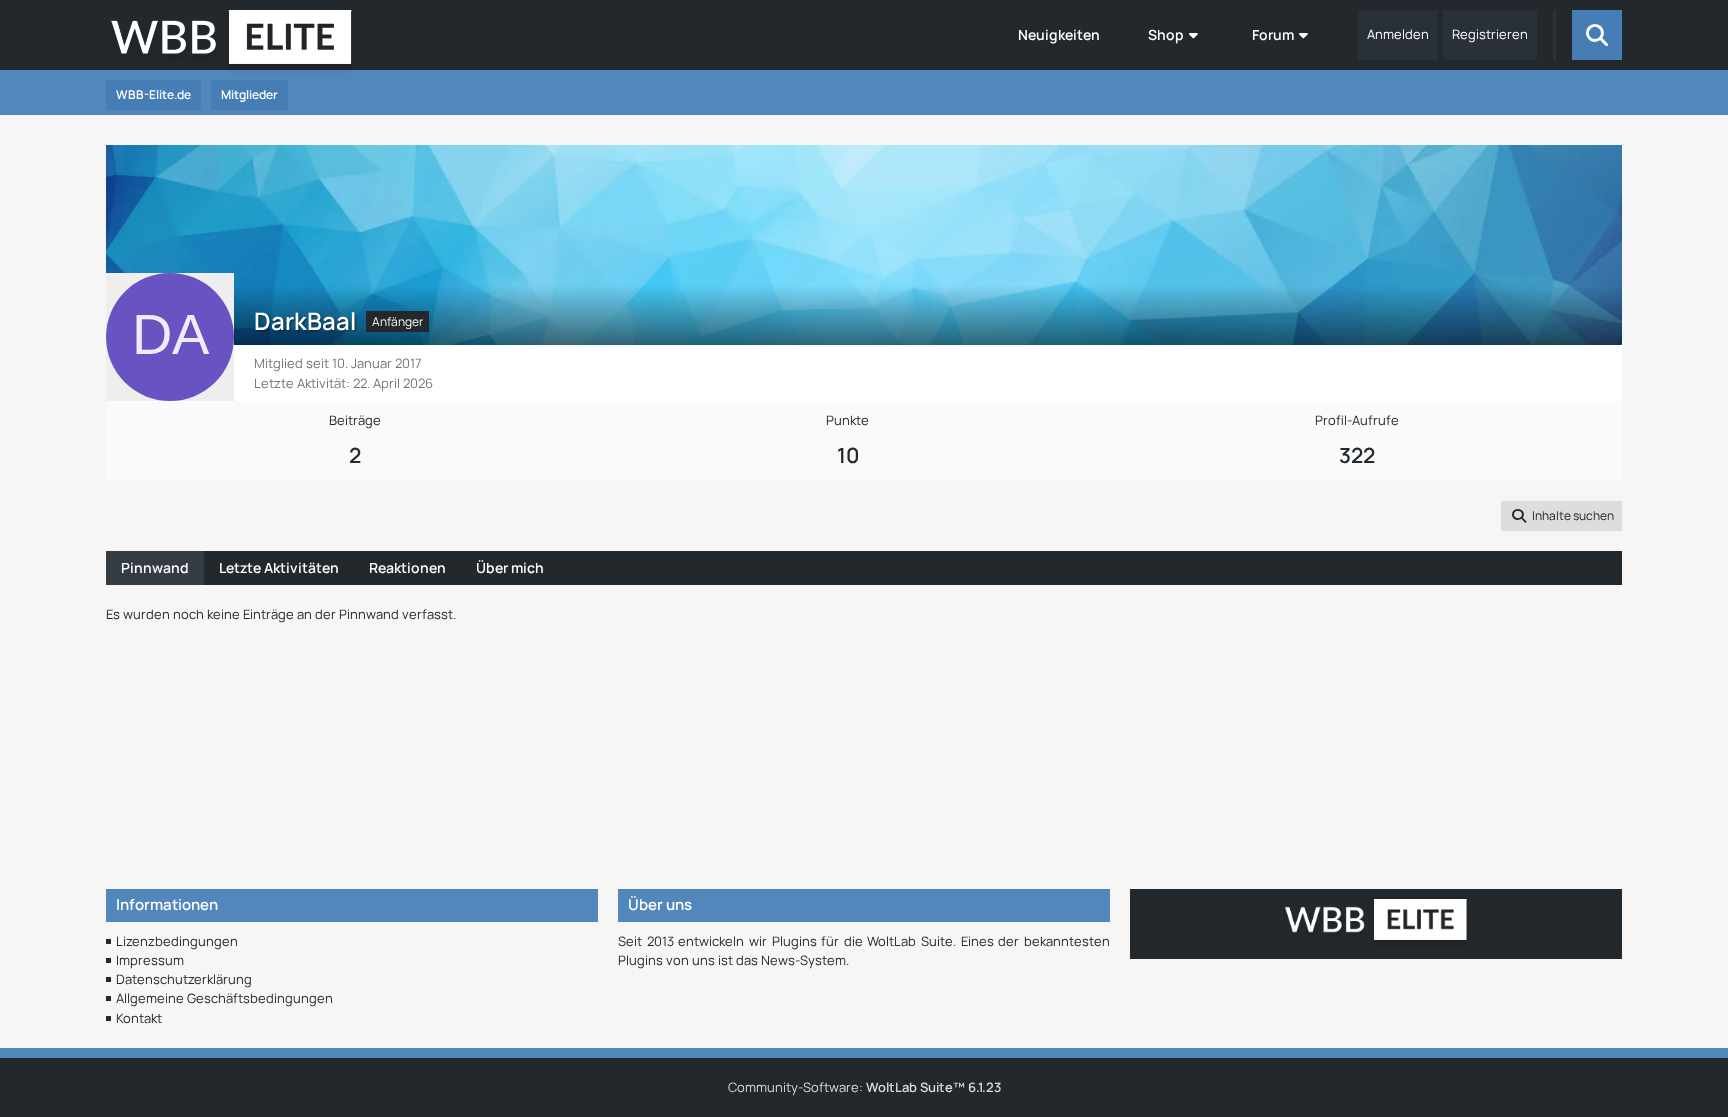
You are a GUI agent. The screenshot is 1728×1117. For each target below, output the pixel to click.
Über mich (510, 567)
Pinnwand (155, 567)
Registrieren (1490, 34)
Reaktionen (407, 567)
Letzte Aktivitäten (279, 567)
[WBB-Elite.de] (231, 43)
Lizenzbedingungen (177, 941)
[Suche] (1597, 35)
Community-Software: (864, 1087)
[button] (1561, 516)
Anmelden (1398, 34)
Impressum (150, 960)
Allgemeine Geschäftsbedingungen (224, 998)
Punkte (847, 420)
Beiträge (355, 420)
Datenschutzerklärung (184, 979)
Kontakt (139, 1018)
